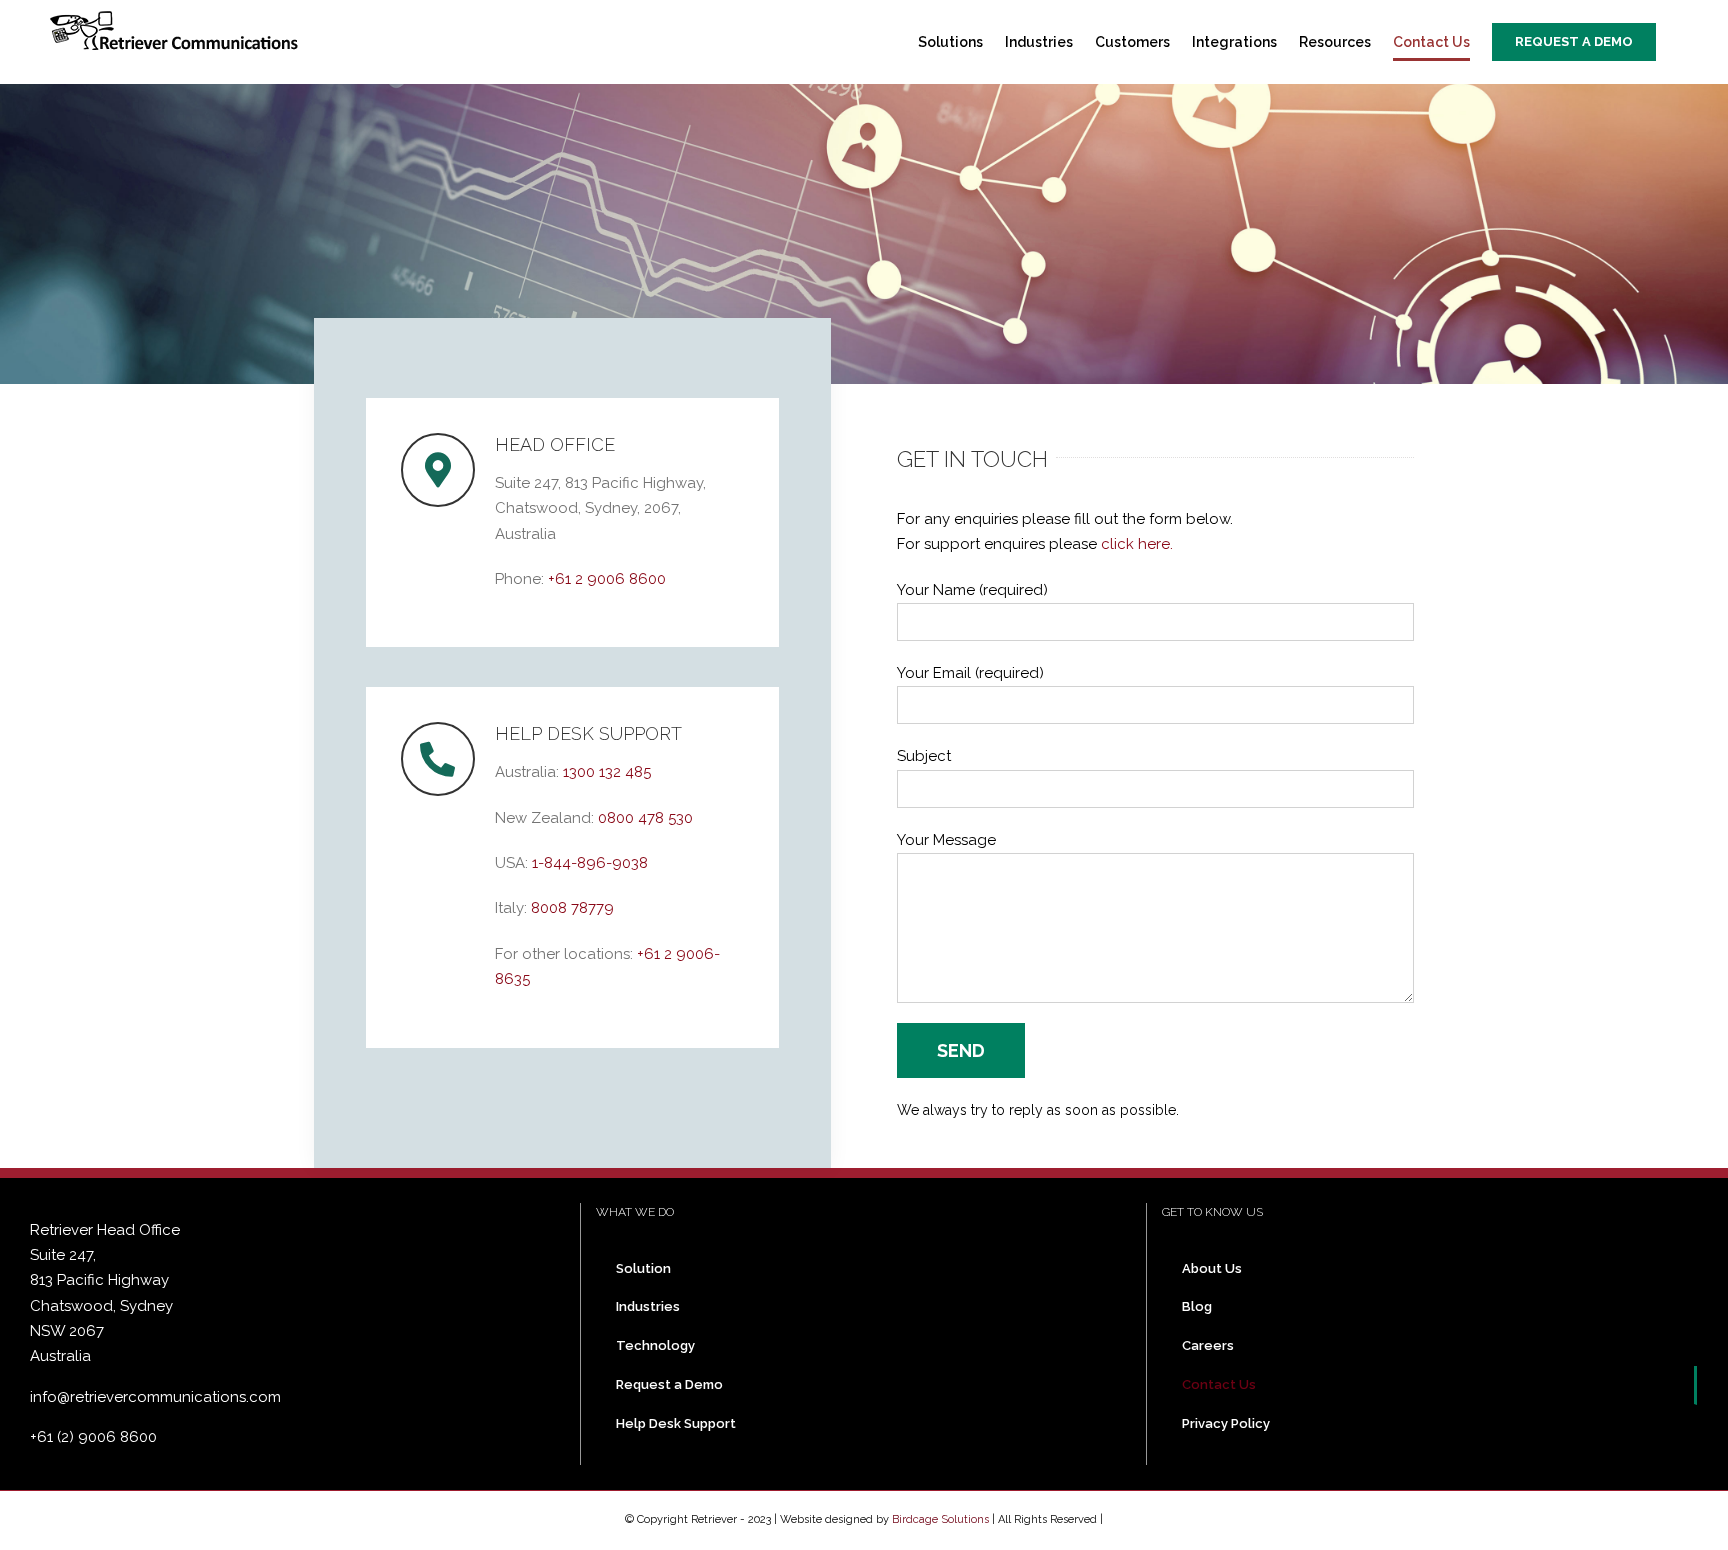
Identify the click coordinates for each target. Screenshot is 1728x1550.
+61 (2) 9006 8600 (93, 1437)
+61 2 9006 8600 (607, 579)
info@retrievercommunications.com (155, 1397)
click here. (1135, 544)
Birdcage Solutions (940, 1519)
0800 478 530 (645, 818)
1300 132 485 (607, 772)
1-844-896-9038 (590, 863)
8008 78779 (572, 908)
